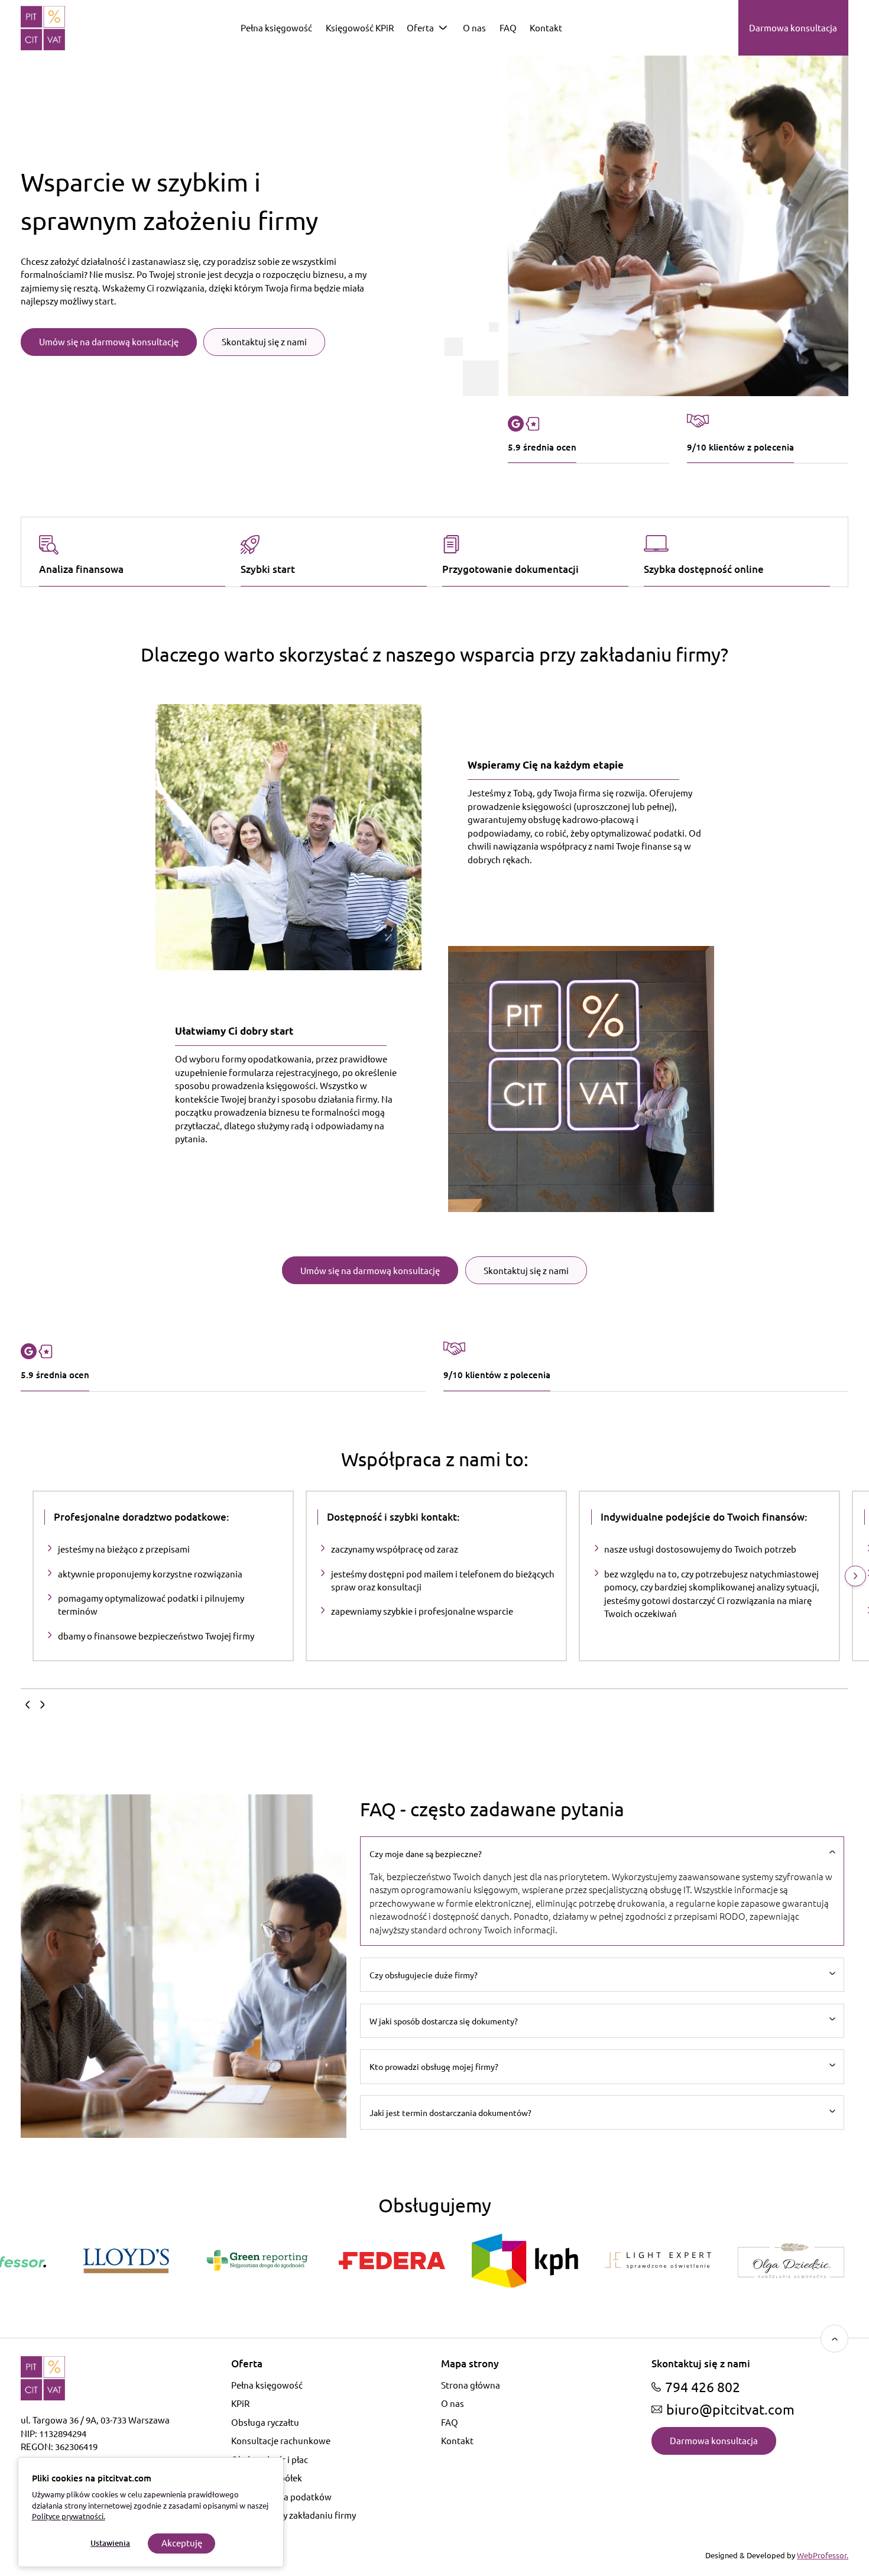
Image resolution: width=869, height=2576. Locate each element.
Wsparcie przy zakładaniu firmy (294, 2515)
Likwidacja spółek (267, 2478)
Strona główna (471, 2385)
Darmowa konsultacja (793, 27)
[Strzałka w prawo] (855, 1576)
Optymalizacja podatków (281, 2496)
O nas (474, 27)
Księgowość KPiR (360, 27)
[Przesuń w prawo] (43, 1705)
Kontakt (546, 27)
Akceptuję (182, 2543)
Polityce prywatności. (69, 2516)
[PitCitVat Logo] (43, 28)
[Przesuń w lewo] (27, 1705)
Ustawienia (110, 2543)
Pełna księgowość (276, 27)
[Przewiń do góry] (834, 2339)
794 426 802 (703, 2387)
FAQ (508, 27)
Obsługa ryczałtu (265, 2422)
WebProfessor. (823, 2555)
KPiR (240, 2403)
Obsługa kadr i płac (270, 2459)
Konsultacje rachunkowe (281, 2440)
